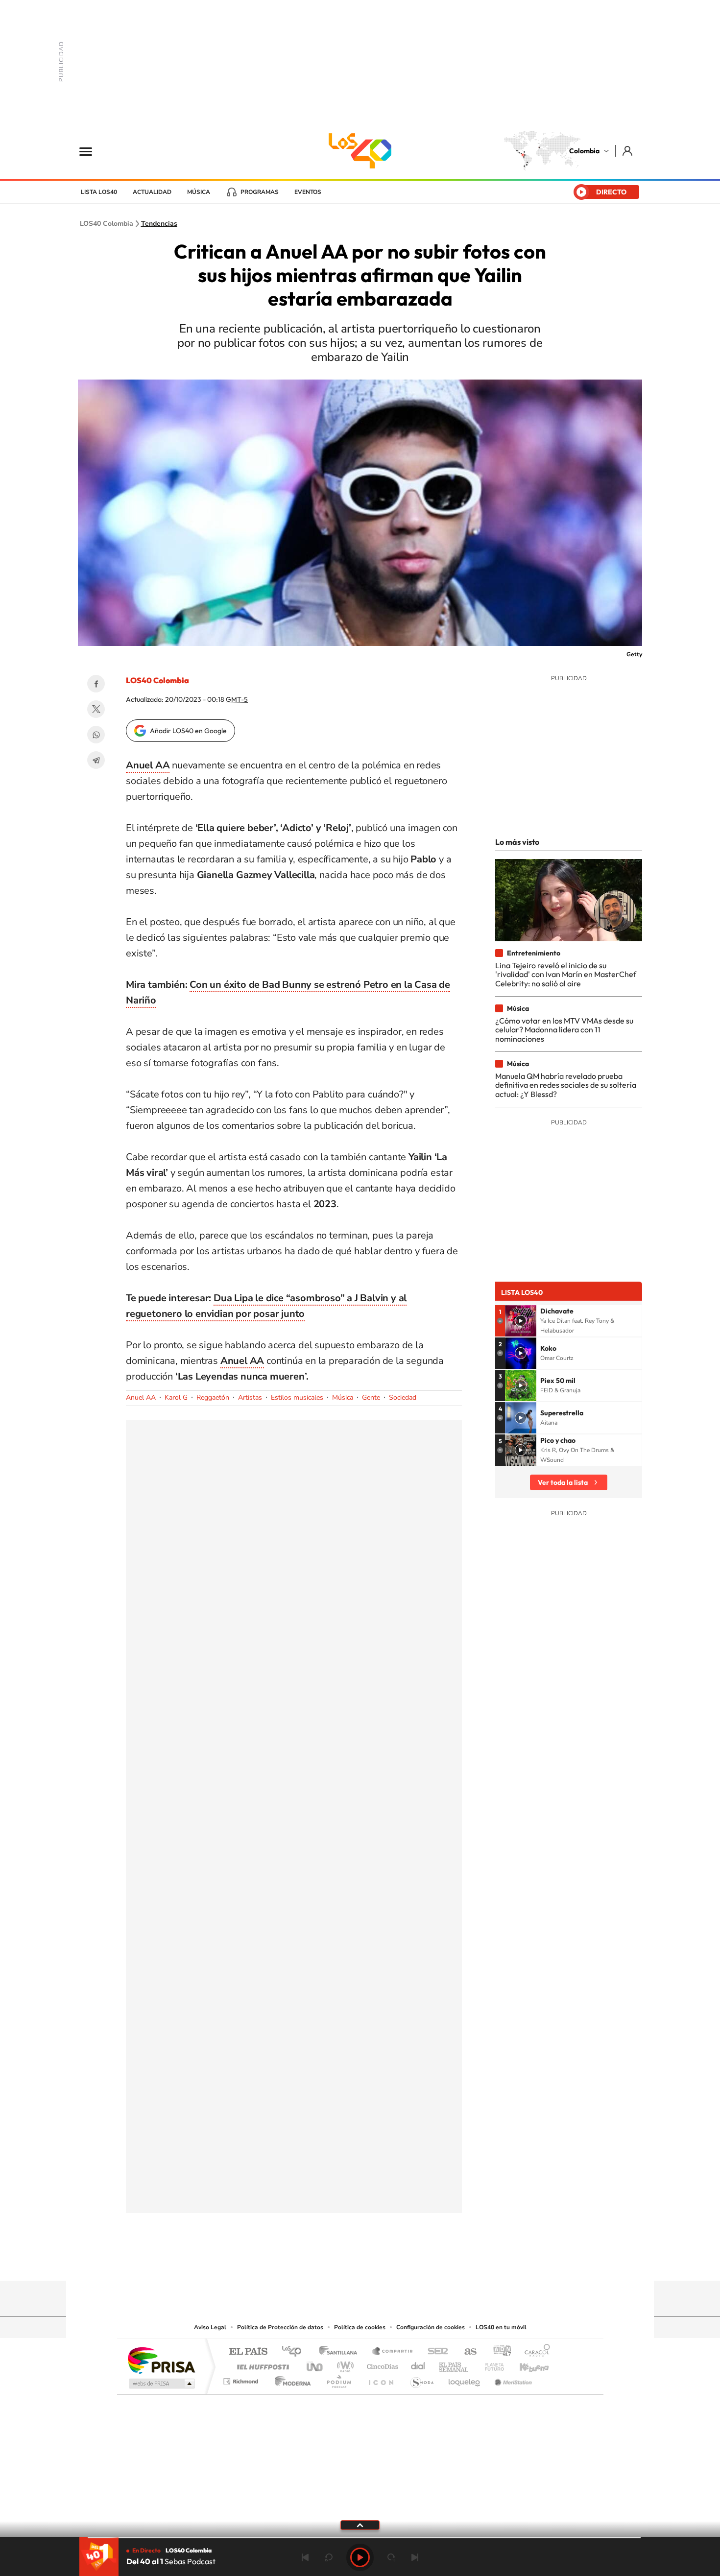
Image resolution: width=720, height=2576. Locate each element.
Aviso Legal (210, 2327)
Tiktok (321, 2262)
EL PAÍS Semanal (454, 2364)
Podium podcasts (338, 2379)
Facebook (96, 684)
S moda (421, 2379)
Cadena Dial (418, 2364)
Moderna (290, 2379)
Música (199, 192)
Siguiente (415, 2557)
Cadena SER (435, 2352)
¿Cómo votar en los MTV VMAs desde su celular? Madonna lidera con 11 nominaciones (564, 1030)
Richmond (242, 2379)
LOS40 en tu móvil (501, 2327)
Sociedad (403, 1397)
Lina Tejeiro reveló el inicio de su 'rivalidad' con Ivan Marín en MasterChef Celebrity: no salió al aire (566, 974)
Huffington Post (261, 2364)
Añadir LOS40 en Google (188, 731)
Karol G (176, 1397)
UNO (315, 2364)
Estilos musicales (297, 1397)
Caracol (534, 2352)
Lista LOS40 (99, 192)
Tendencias (159, 224)
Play (360, 2557)
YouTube (360, 2262)
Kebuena (526, 2364)
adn (498, 2352)
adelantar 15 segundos (391, 2557)
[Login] (628, 151)
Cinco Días (381, 2364)
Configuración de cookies (431, 2327)
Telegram (96, 760)
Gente (371, 1397)
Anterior (305, 2557)
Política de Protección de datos (280, 2327)
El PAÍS (248, 2352)
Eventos (308, 192)
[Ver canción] (521, 1321)
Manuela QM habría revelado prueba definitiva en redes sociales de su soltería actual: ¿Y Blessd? (566, 1085)
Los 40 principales (295, 2352)
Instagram (340, 2262)
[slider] (360, 2538)
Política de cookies (360, 2327)
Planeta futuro (490, 2364)
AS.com (466, 2352)
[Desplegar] (360, 2525)
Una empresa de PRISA (161, 2360)
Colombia (584, 151)
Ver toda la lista (563, 1482)
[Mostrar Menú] (92, 151)
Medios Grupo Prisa (161, 2384)
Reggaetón (213, 1397)
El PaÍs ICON (381, 2379)
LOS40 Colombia (360, 151)
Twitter (96, 709)
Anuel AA (242, 1361)
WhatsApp (96, 735)
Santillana (341, 2352)
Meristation (512, 2379)
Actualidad (152, 192)
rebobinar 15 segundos (329, 2557)
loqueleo (465, 2379)
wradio (344, 2364)
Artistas (250, 1397)
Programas (260, 192)
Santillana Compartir (393, 2352)
